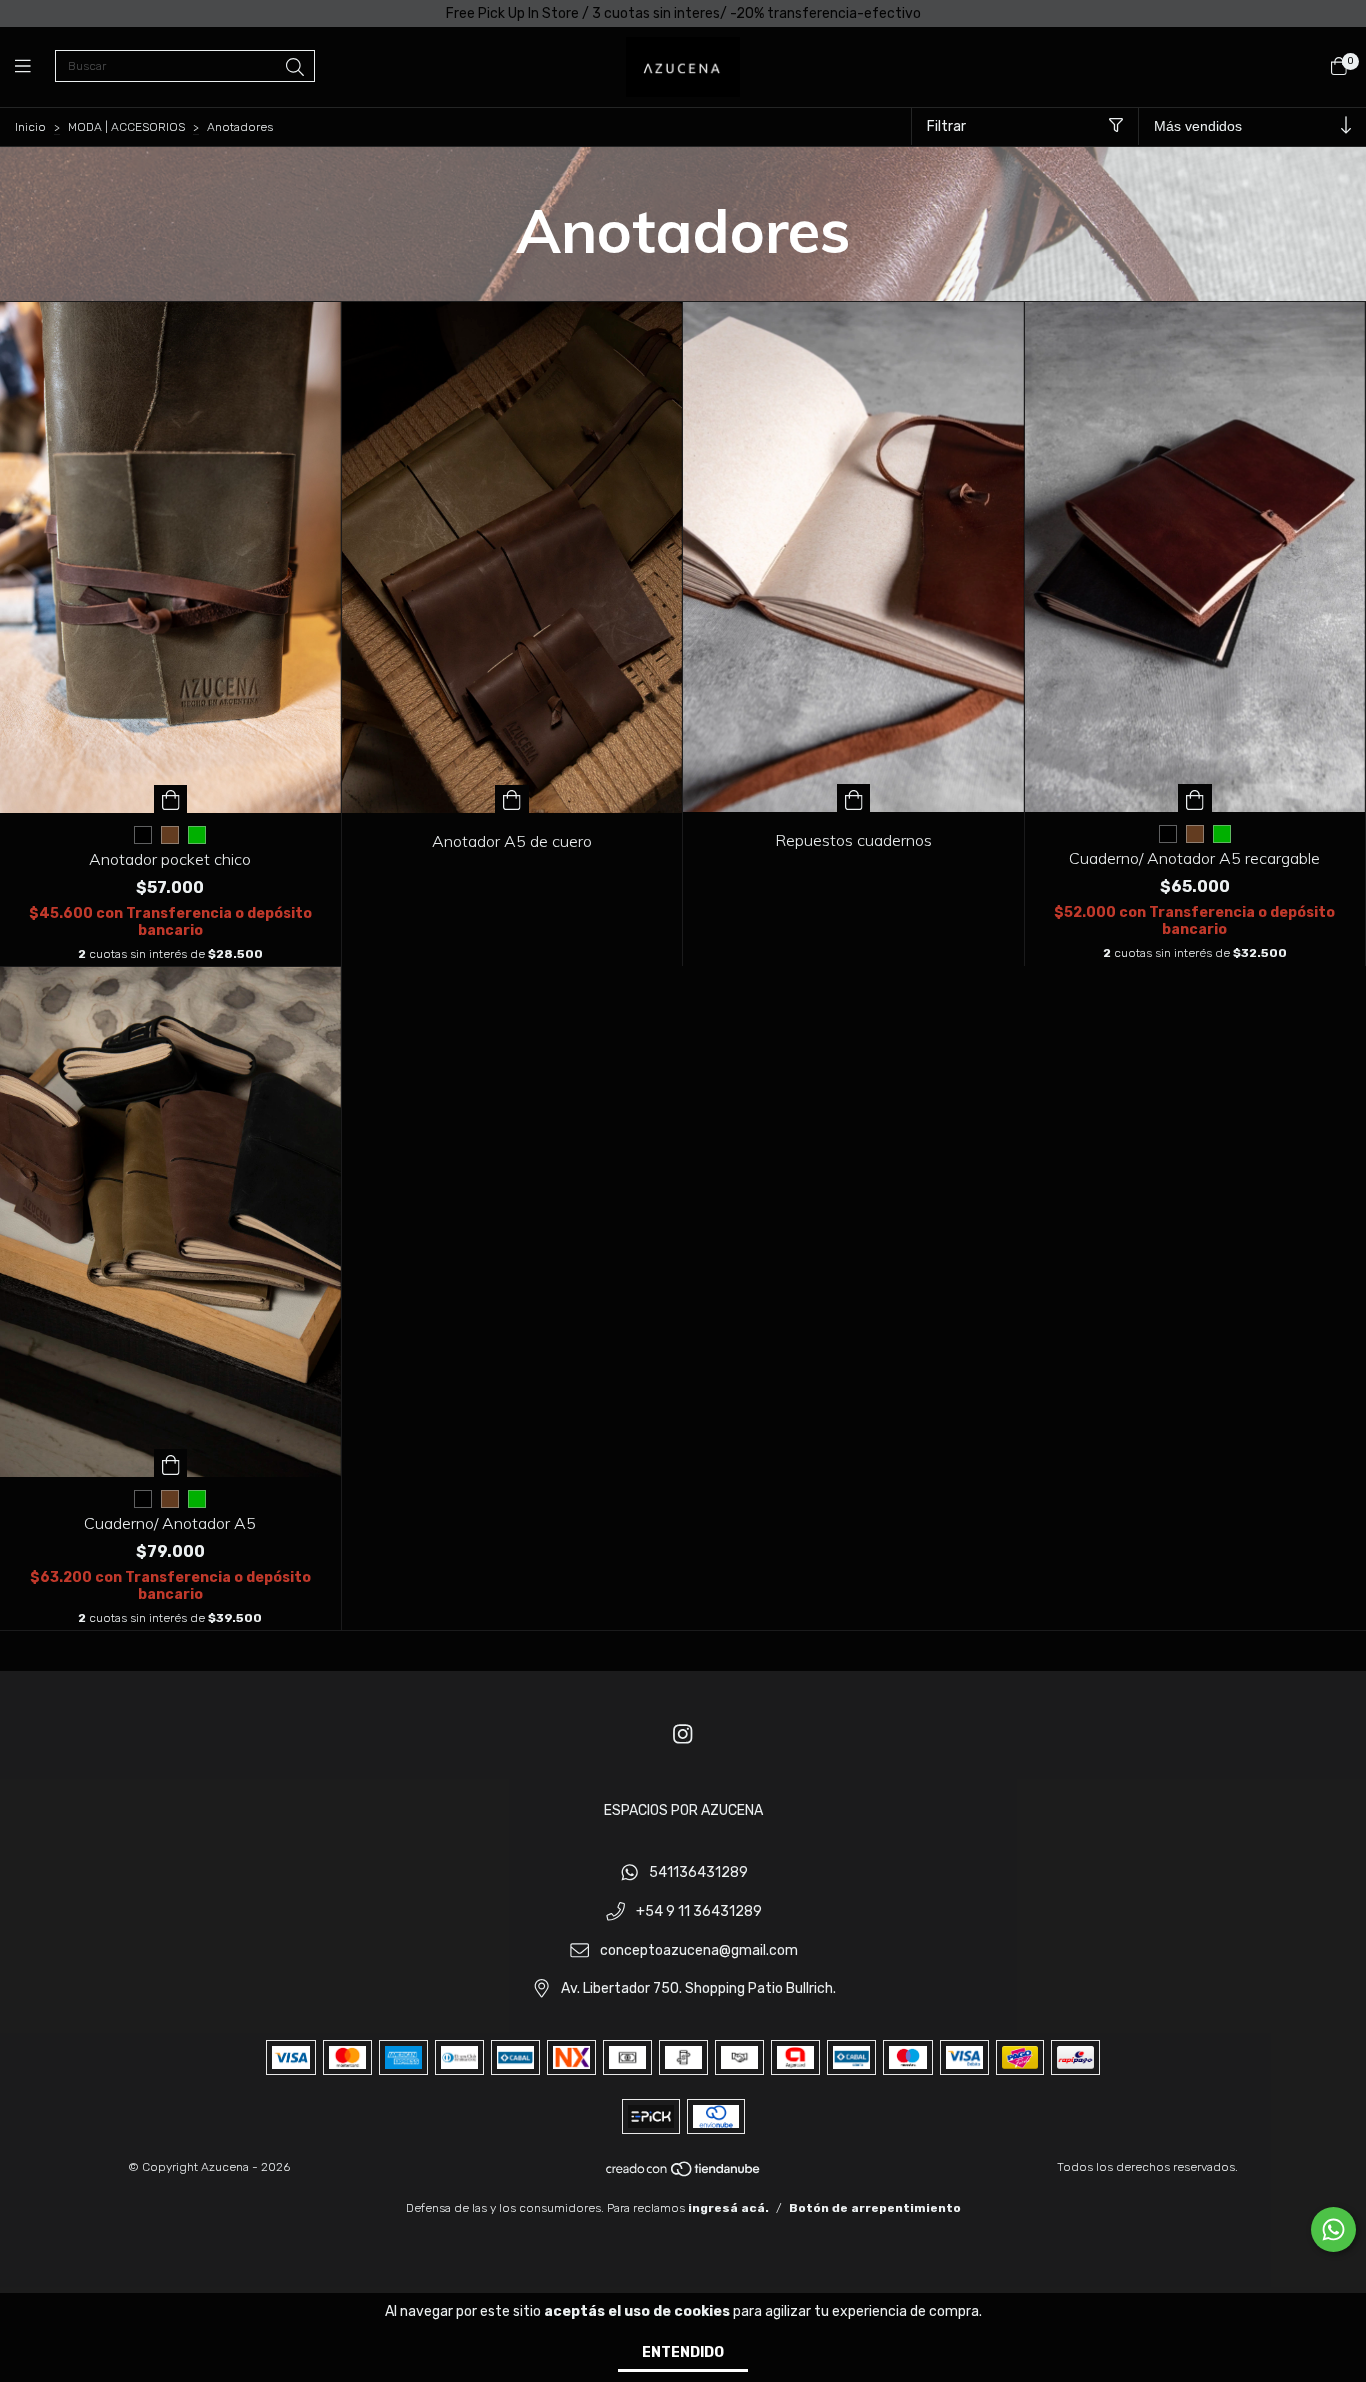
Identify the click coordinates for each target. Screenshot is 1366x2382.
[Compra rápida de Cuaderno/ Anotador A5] (171, 1463)
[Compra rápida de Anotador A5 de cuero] (512, 799)
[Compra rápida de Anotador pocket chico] (171, 799)
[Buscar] (295, 68)
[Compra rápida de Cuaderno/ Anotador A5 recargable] (1195, 798)
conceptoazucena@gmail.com (699, 1950)
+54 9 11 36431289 (699, 1912)
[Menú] (35, 67)
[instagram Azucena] (683, 1734)
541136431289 (698, 1873)
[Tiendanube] (684, 2174)
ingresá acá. (728, 2208)
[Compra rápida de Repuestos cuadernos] (854, 798)
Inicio (30, 127)
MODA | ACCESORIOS (126, 127)
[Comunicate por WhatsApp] (1333, 2229)
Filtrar (946, 126)
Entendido (683, 2352)
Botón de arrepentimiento (875, 2208)
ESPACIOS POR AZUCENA (683, 1810)
